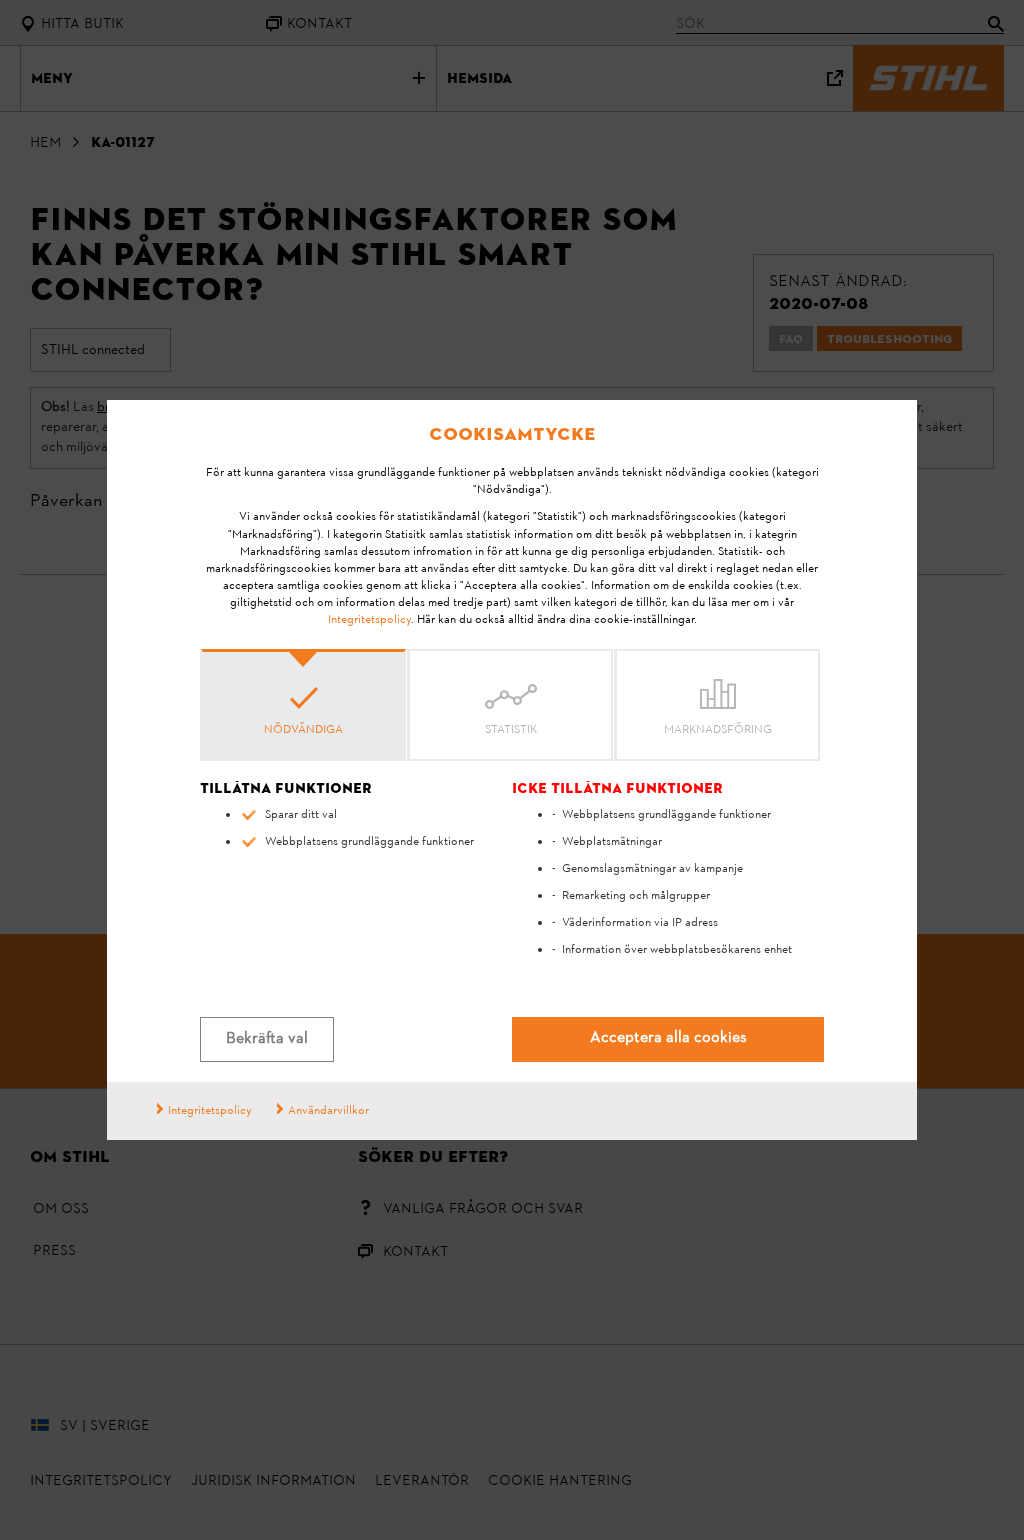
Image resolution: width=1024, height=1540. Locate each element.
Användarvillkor (328, 1111)
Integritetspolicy (369, 620)
